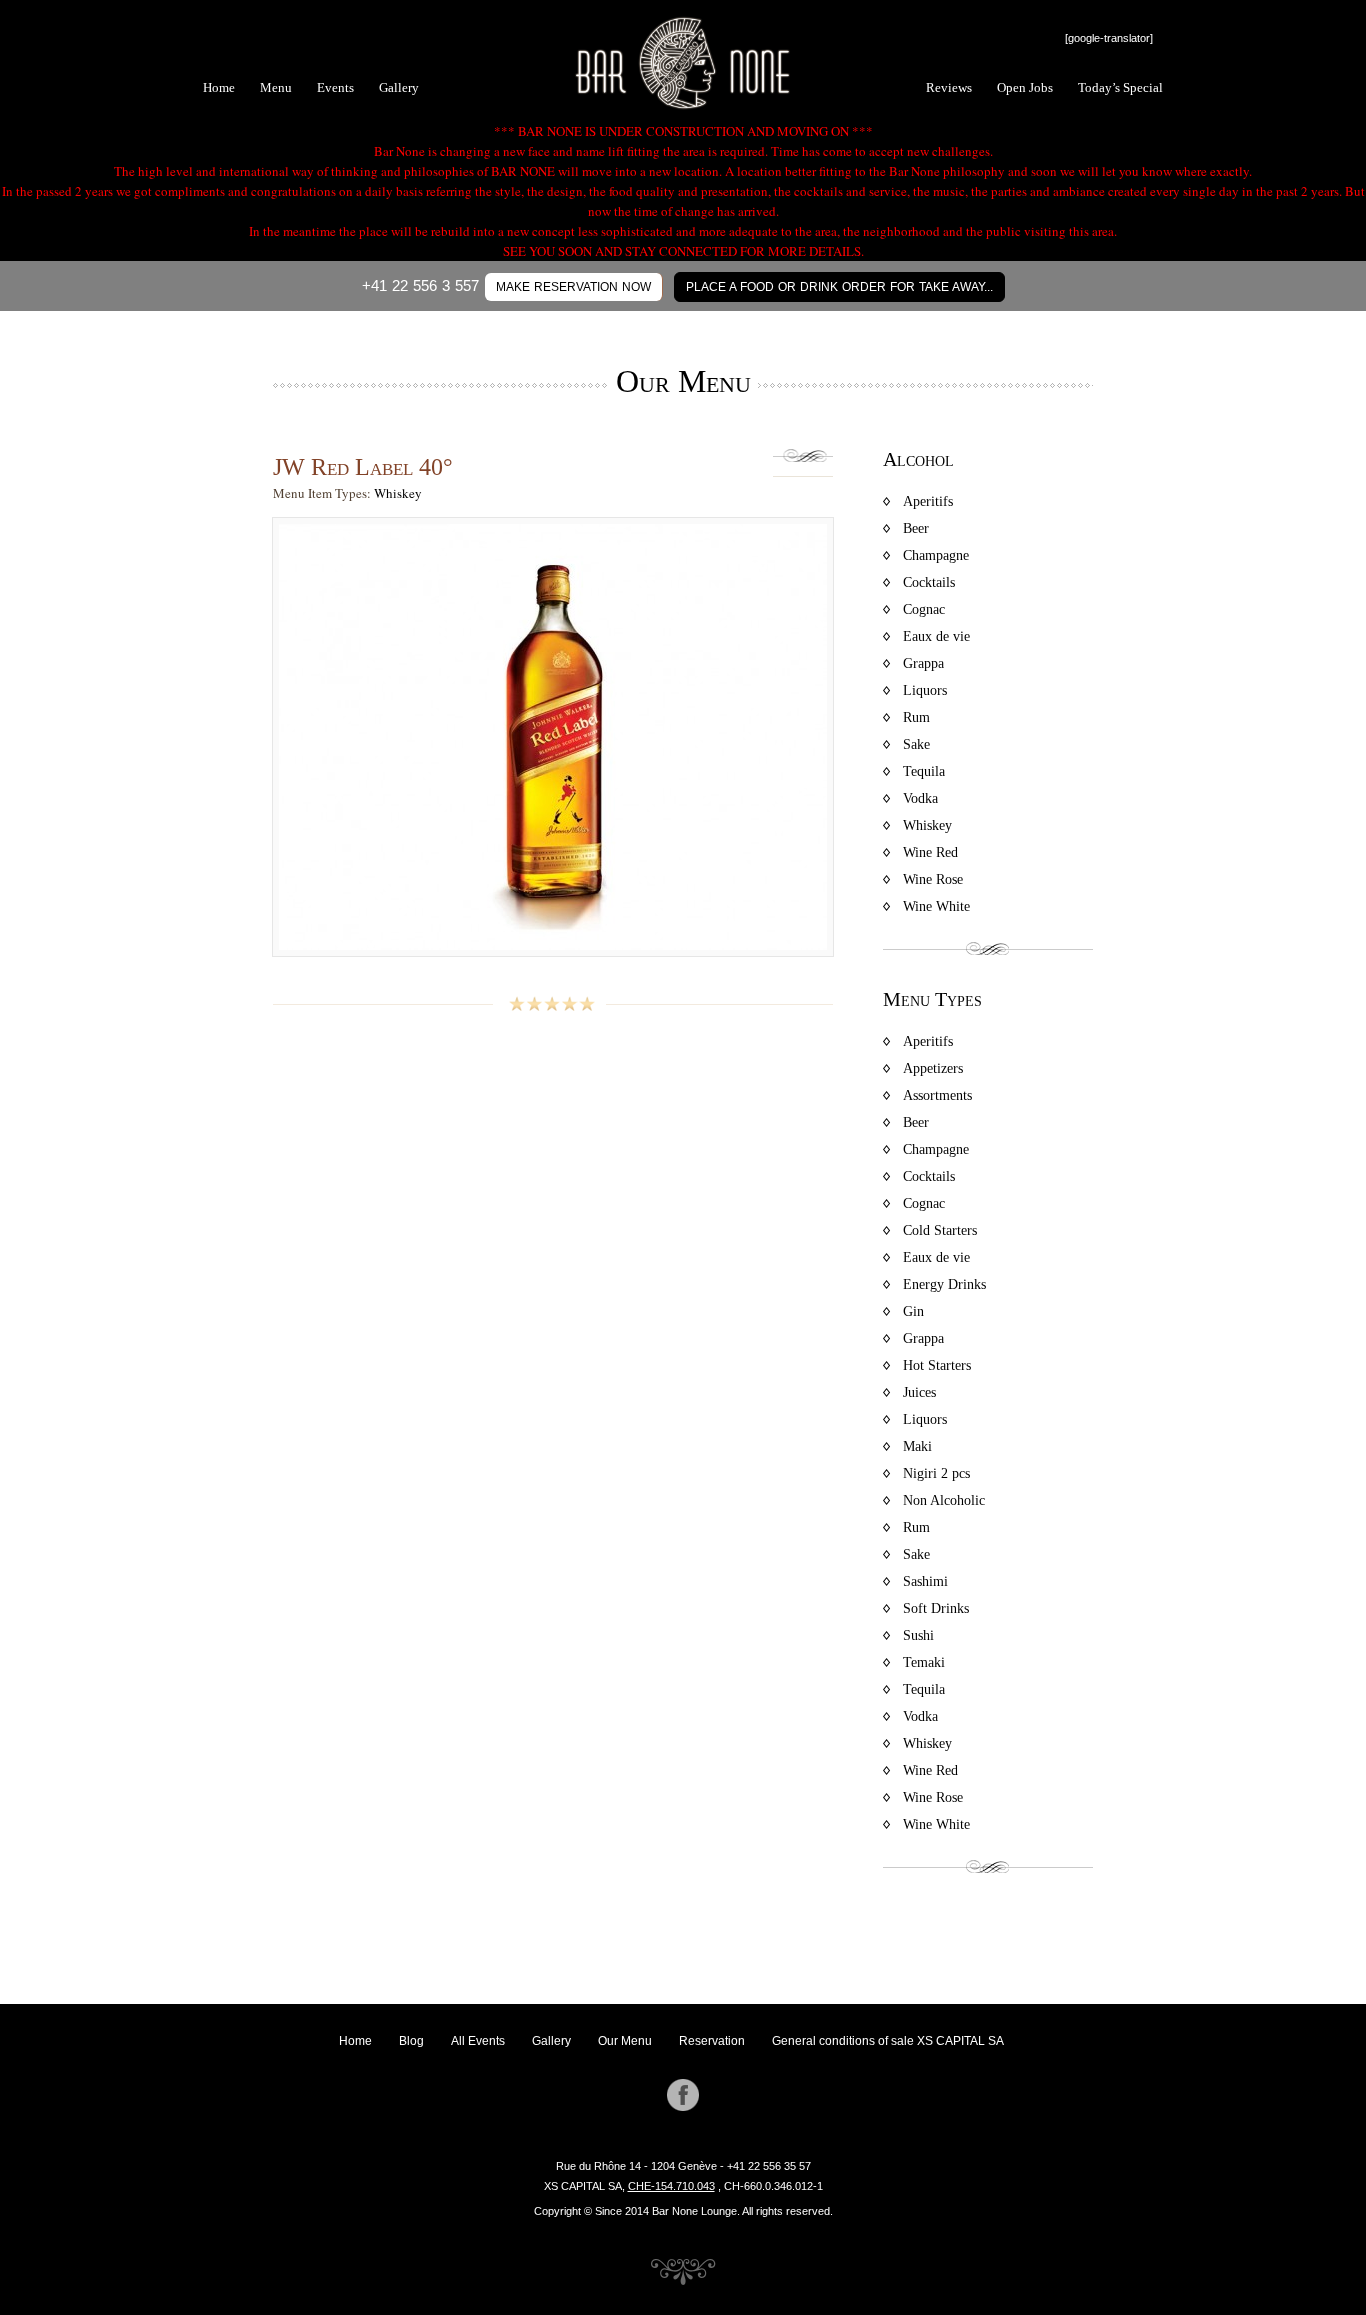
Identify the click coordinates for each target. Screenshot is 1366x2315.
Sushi (918, 1635)
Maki (917, 1446)
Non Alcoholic (944, 1500)
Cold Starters (940, 1230)
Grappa (923, 663)
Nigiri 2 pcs (936, 1473)
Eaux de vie (936, 636)
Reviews (949, 87)
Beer (916, 528)
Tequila (924, 771)
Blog (411, 2041)
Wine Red (930, 852)
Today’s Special (1120, 87)
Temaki (924, 1662)
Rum (916, 717)
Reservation (712, 2041)
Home (219, 87)
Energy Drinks (944, 1284)
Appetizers (933, 1068)
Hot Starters (937, 1365)
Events (335, 87)
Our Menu (625, 2041)
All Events (478, 2041)
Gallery (399, 87)
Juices (919, 1392)
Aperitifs (928, 501)
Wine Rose (933, 879)
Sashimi (925, 1581)
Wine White (936, 906)
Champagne (936, 555)
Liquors (925, 690)
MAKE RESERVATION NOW (573, 287)
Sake (916, 744)
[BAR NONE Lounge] (683, 107)
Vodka (920, 798)
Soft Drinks (936, 1608)
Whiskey (398, 493)
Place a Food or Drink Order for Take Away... (839, 287)
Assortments (937, 1095)
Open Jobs (1025, 87)
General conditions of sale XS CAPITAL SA (888, 2041)
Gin (913, 1311)
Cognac (924, 609)
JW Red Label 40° (363, 467)
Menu (276, 87)
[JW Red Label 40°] (553, 966)
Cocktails (929, 582)
